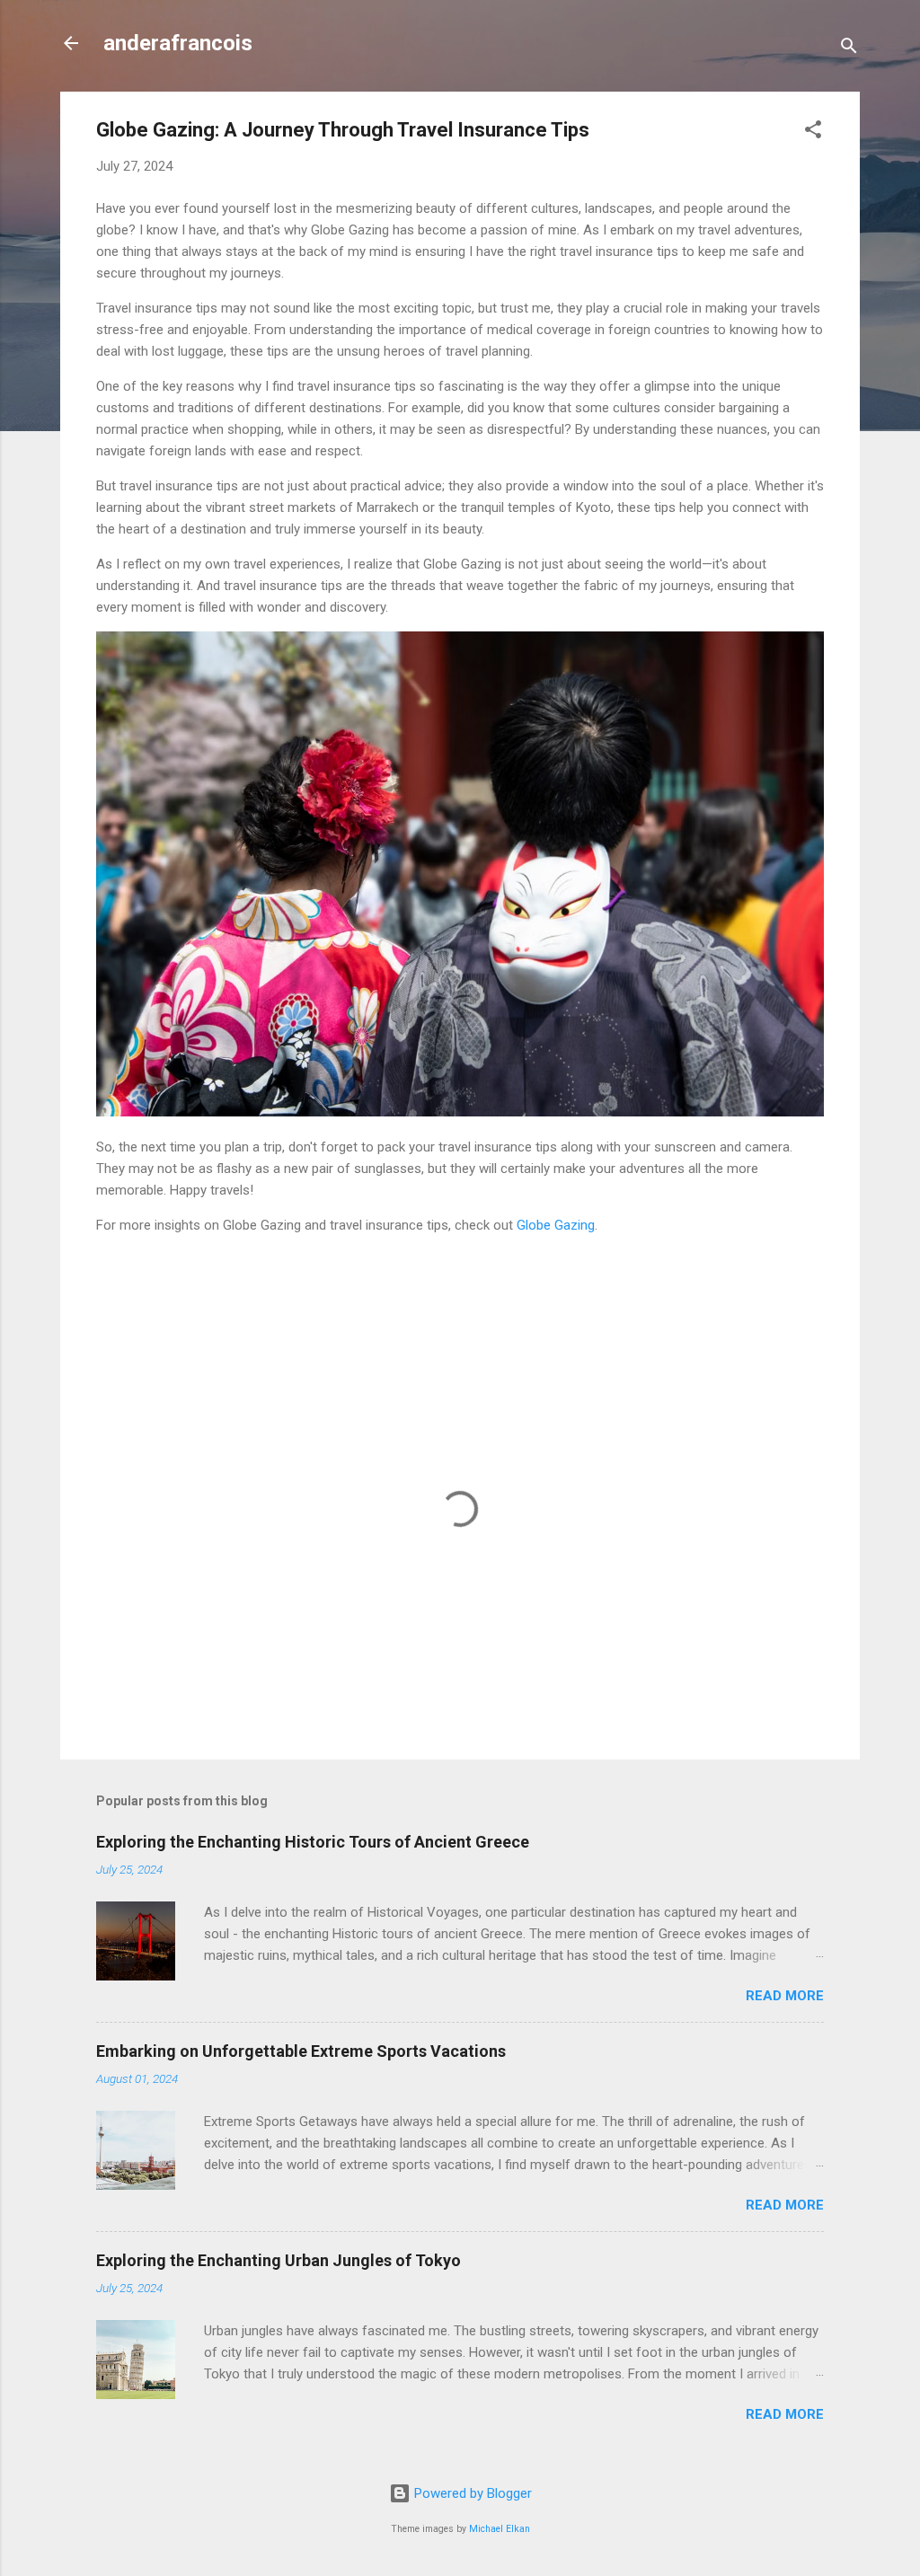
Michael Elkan (500, 2529)
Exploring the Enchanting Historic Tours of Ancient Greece (313, 1842)
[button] (813, 132)
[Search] (849, 49)
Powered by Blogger (471, 2493)
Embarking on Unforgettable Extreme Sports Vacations (301, 2051)
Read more (785, 1996)
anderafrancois (178, 43)
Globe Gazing (556, 1225)
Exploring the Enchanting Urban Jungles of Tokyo (279, 2260)
